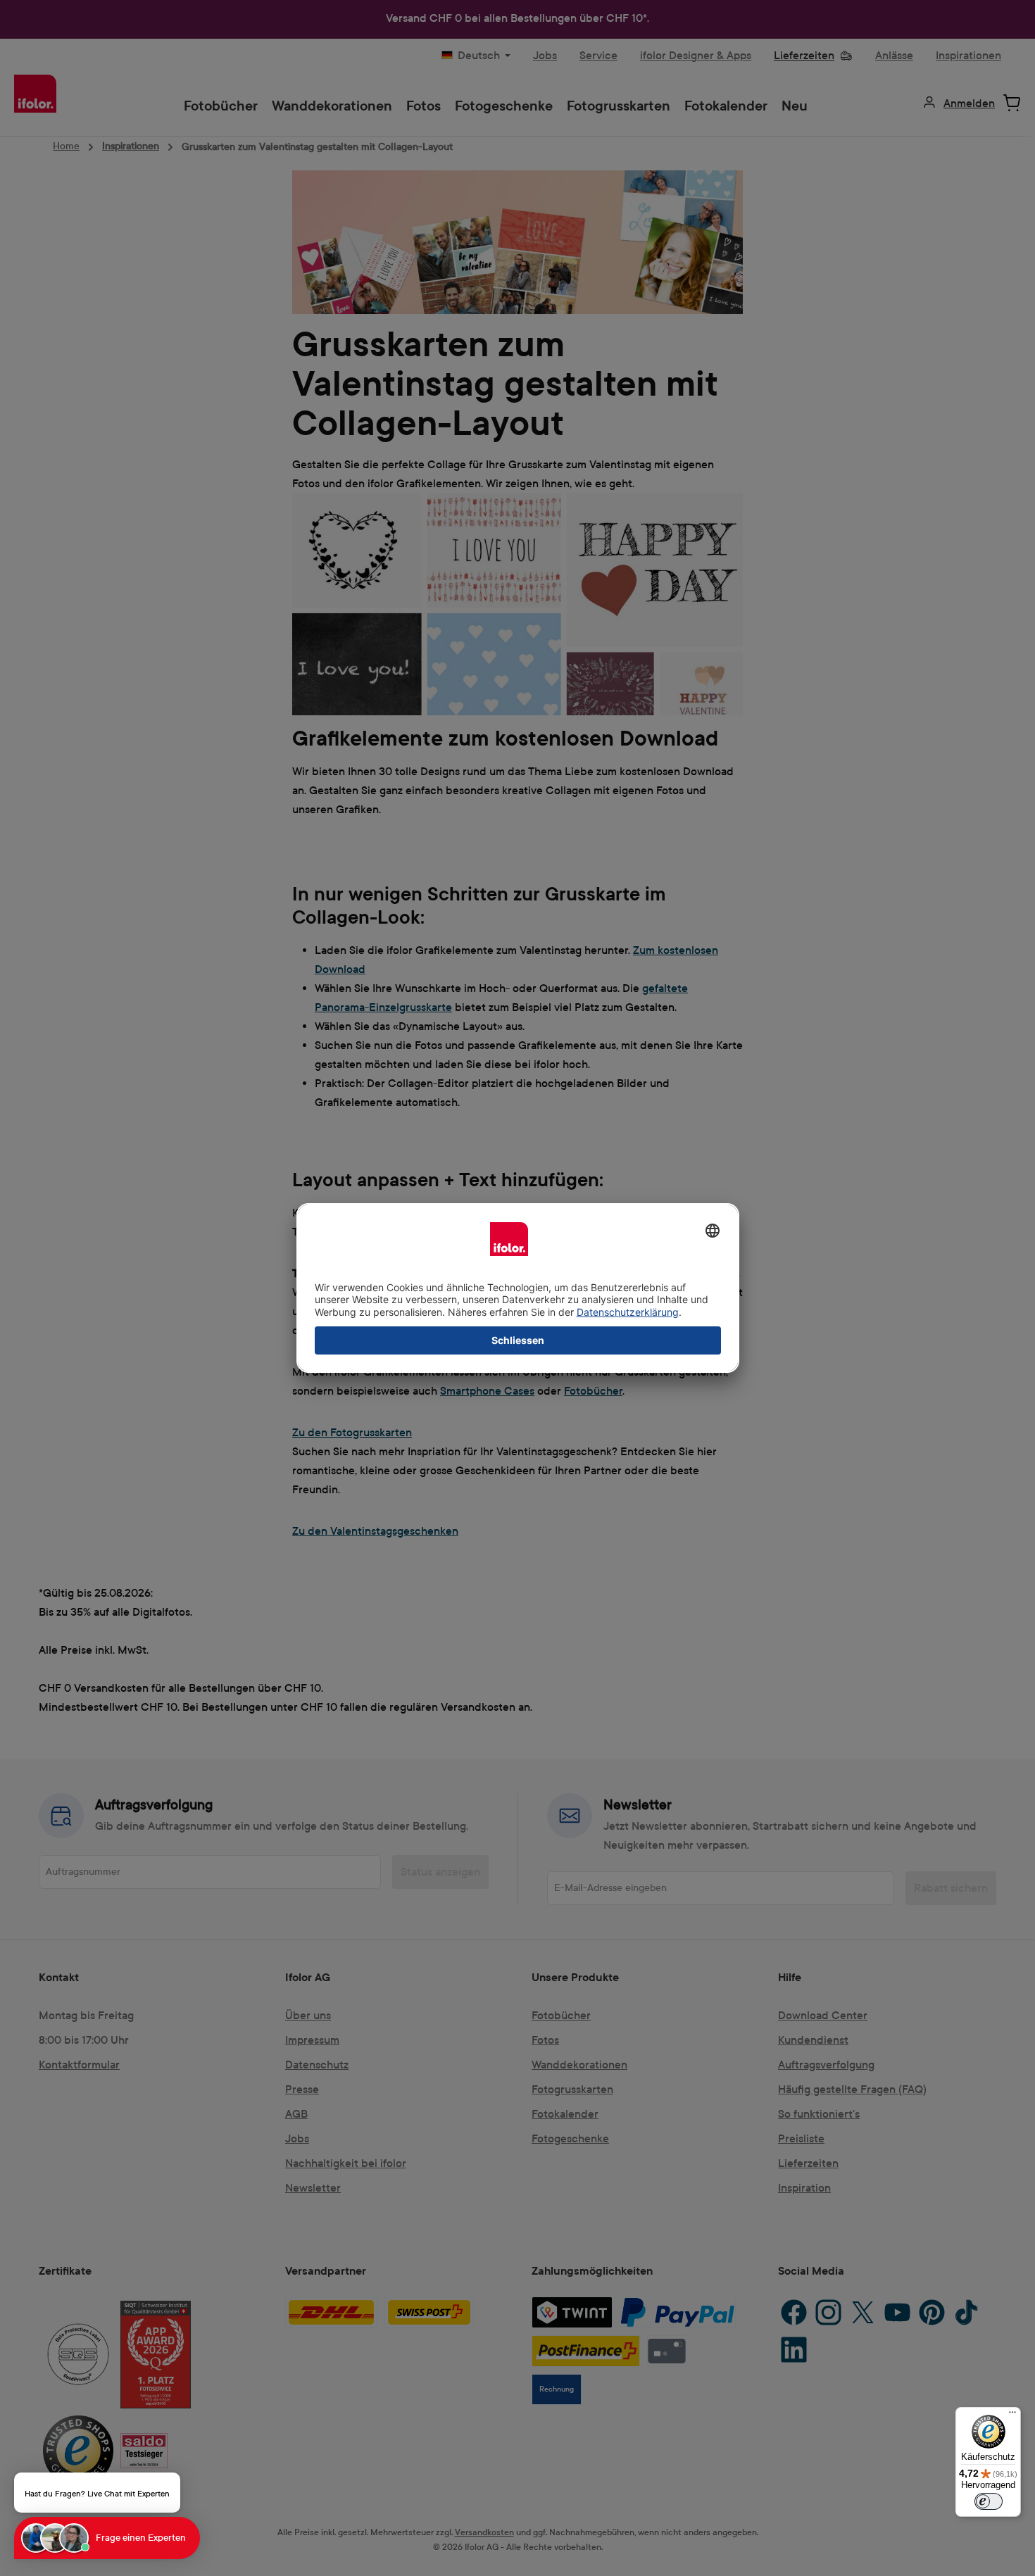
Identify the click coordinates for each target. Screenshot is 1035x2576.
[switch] (989, 2501)
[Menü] (1012, 2415)
